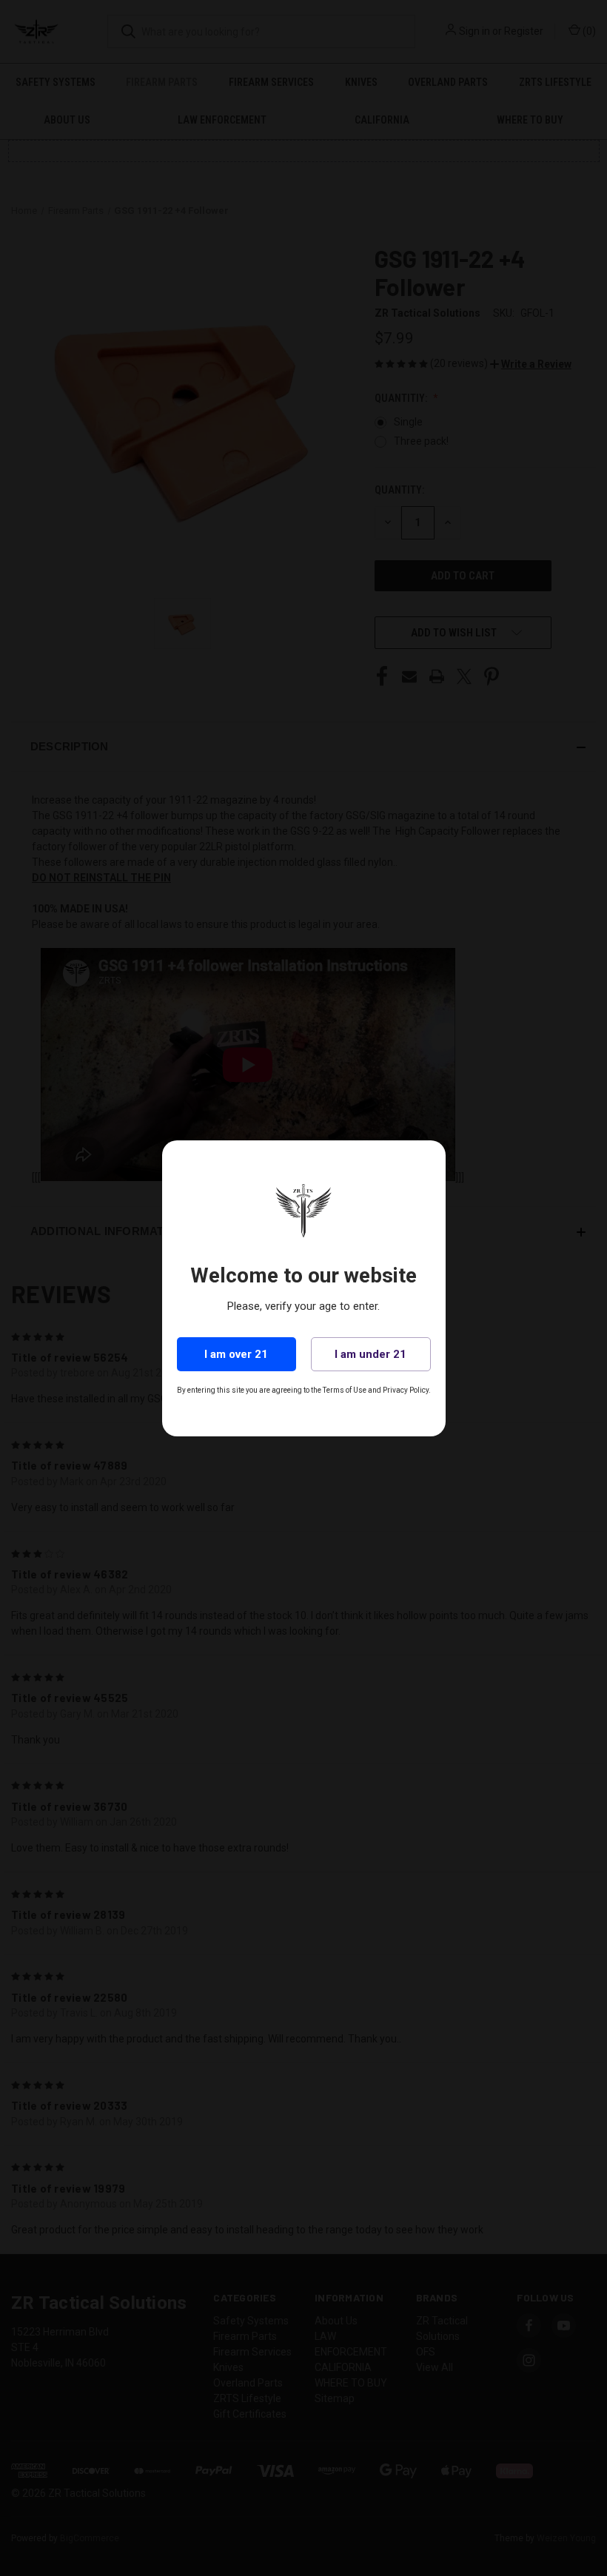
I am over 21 (236, 1354)
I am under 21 (370, 1354)
